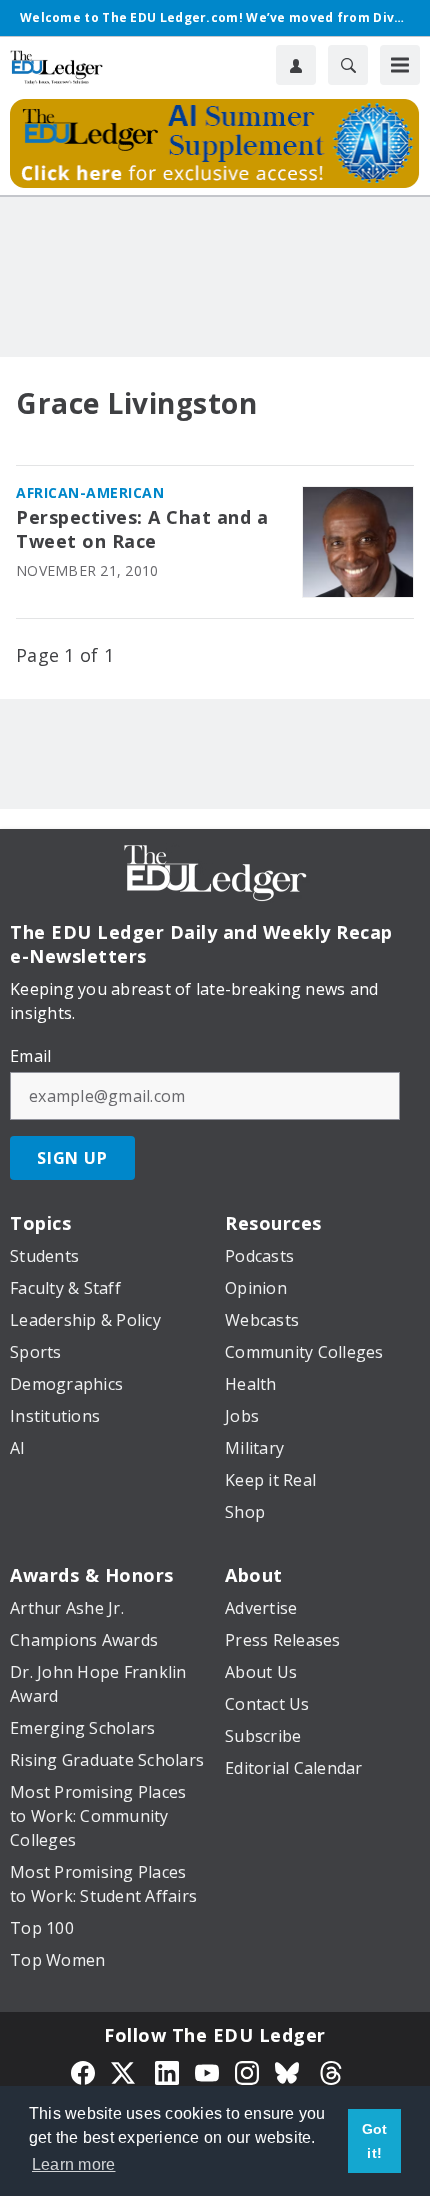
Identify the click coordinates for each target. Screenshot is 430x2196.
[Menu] (400, 65)
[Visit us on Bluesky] (289, 2071)
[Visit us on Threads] (331, 2071)
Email (30, 1056)
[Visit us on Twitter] (125, 2071)
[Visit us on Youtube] (207, 2071)
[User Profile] (296, 65)
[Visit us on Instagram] (247, 2071)
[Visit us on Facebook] (83, 2071)
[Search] (348, 65)
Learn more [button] (74, 2164)
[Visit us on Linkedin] (167, 2071)
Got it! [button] (375, 2141)
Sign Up (72, 1158)
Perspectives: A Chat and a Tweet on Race (142, 529)
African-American (90, 492)
